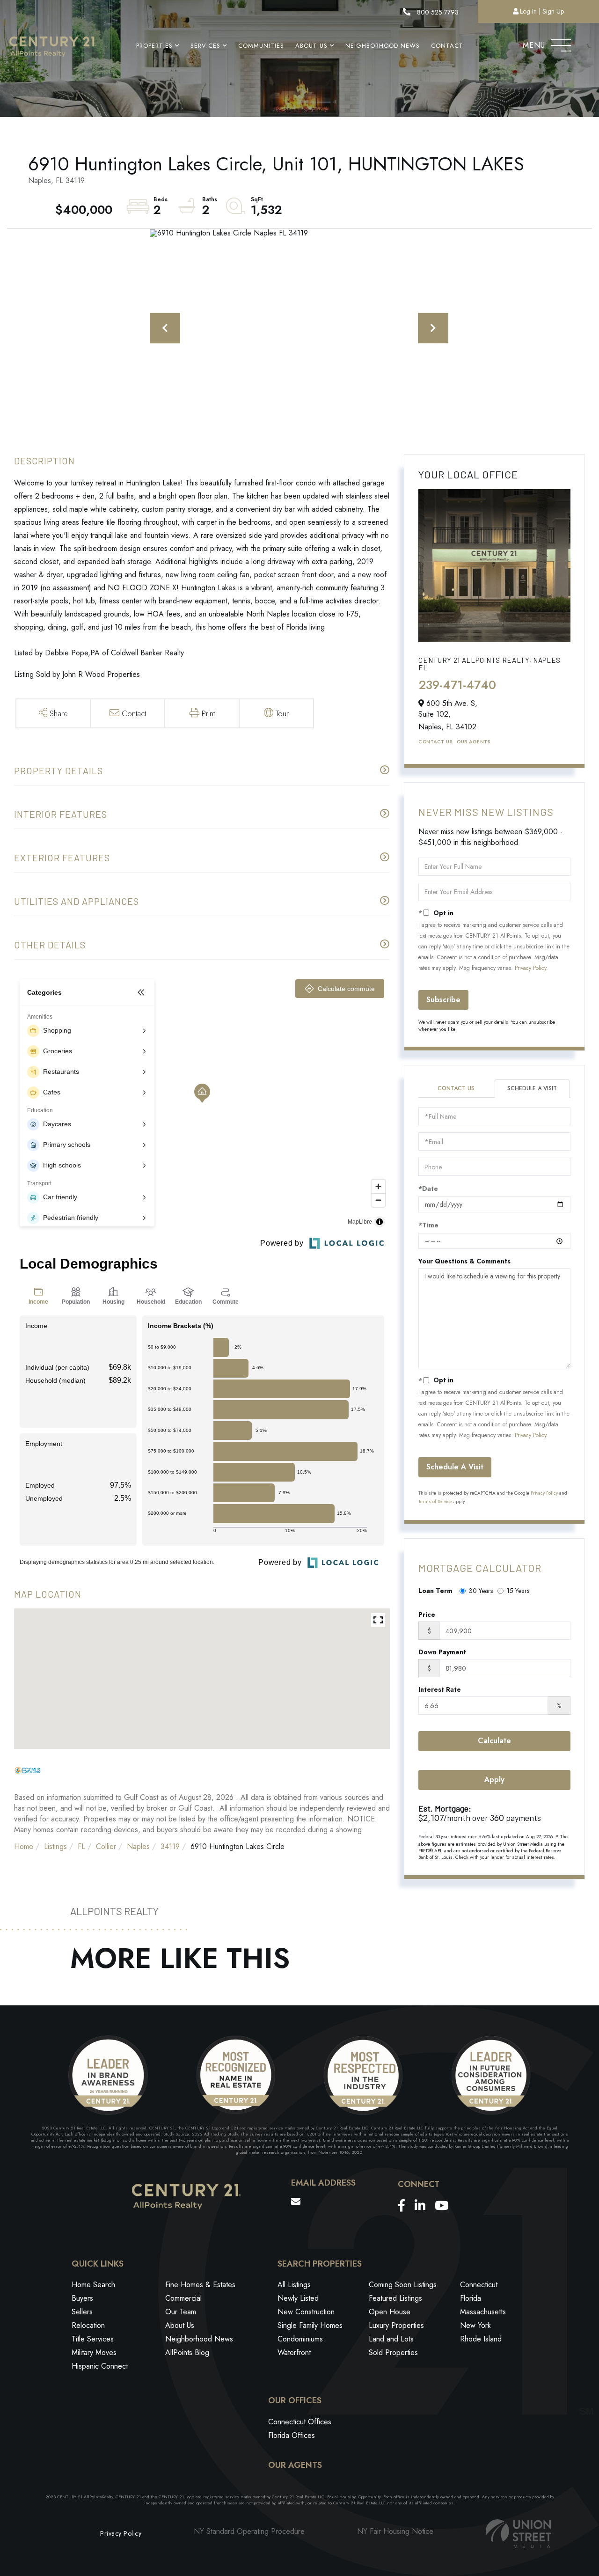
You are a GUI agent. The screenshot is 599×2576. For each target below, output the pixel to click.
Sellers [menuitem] (82, 2312)
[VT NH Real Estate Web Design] (519, 2534)
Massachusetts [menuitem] (483, 2312)
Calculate (494, 1741)
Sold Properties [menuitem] (393, 2352)
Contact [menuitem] (447, 46)
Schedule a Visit (532, 1088)
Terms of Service (435, 1501)
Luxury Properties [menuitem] (396, 2325)
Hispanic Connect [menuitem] (100, 2366)
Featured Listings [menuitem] (395, 2298)
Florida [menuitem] (471, 2298)
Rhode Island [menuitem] (481, 2339)
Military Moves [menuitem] (94, 2352)
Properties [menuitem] (154, 46)
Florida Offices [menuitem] (292, 2435)
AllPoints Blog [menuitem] (187, 2352)
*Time (428, 1225)
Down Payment (442, 1652)
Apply (494, 1780)
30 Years (481, 1591)
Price (427, 1615)
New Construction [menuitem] (306, 2312)
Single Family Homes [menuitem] (310, 2325)
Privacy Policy (530, 968)
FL (81, 1846)
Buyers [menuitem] (82, 2298)
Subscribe (443, 1000)
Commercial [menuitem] (183, 2298)
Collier (106, 1846)
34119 (170, 1846)
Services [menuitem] (205, 46)
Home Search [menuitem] (93, 2285)
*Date (428, 1189)
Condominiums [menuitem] (300, 2339)
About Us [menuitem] (311, 46)
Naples (138, 1846)
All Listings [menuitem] (294, 2285)
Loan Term (435, 1591)
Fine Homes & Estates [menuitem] (200, 2285)
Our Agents (473, 742)
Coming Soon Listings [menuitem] (403, 2285)
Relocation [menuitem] (88, 2325)
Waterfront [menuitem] (294, 2352)
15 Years (518, 1591)
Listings (55, 1846)
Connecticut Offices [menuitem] (300, 2422)
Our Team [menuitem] (181, 2312)
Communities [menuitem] (261, 46)
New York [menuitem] (475, 2325)
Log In (528, 11)
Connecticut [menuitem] (479, 2285)
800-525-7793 (437, 12)
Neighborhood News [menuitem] (383, 46)
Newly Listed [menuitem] (298, 2298)
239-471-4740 (457, 685)
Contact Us (435, 742)
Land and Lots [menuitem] (391, 2339)
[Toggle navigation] (561, 43)
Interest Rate (440, 1689)
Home (24, 1846)
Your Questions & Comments (464, 1261)
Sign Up (553, 11)
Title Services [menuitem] (93, 2339)
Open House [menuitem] (390, 2312)
